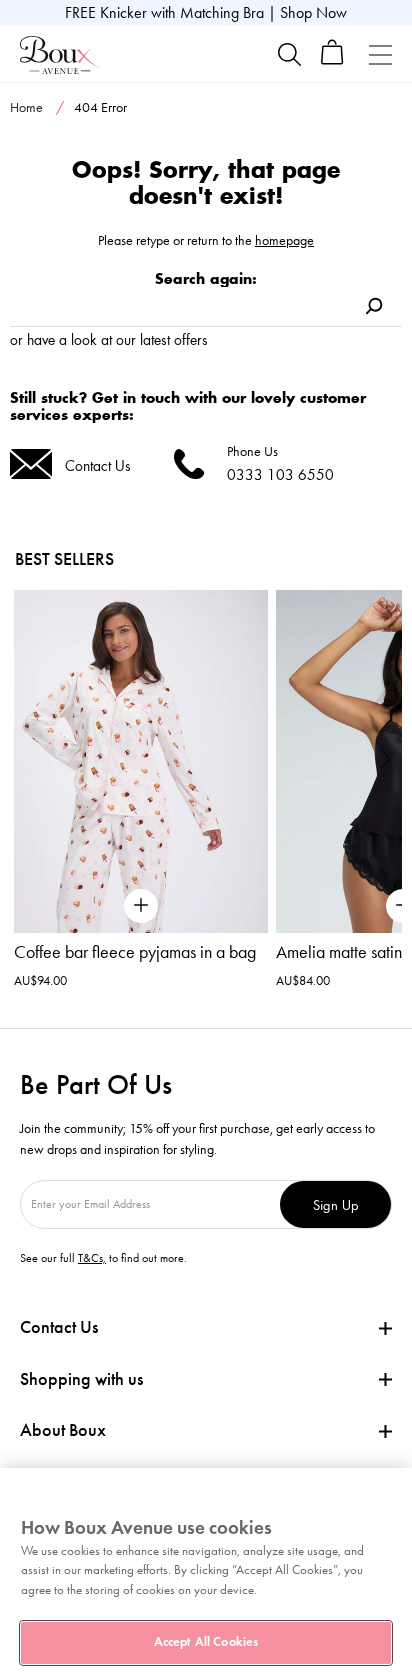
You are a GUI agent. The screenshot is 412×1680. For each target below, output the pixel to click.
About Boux (63, 1430)
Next (386, 758)
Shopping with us (81, 1379)
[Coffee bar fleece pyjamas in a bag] (141, 761)
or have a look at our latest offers (109, 339)
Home (26, 107)
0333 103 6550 (280, 474)
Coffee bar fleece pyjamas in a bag (135, 952)
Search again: (206, 278)
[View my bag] (332, 60)
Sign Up (336, 1204)
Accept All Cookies (206, 1642)
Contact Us (98, 465)
